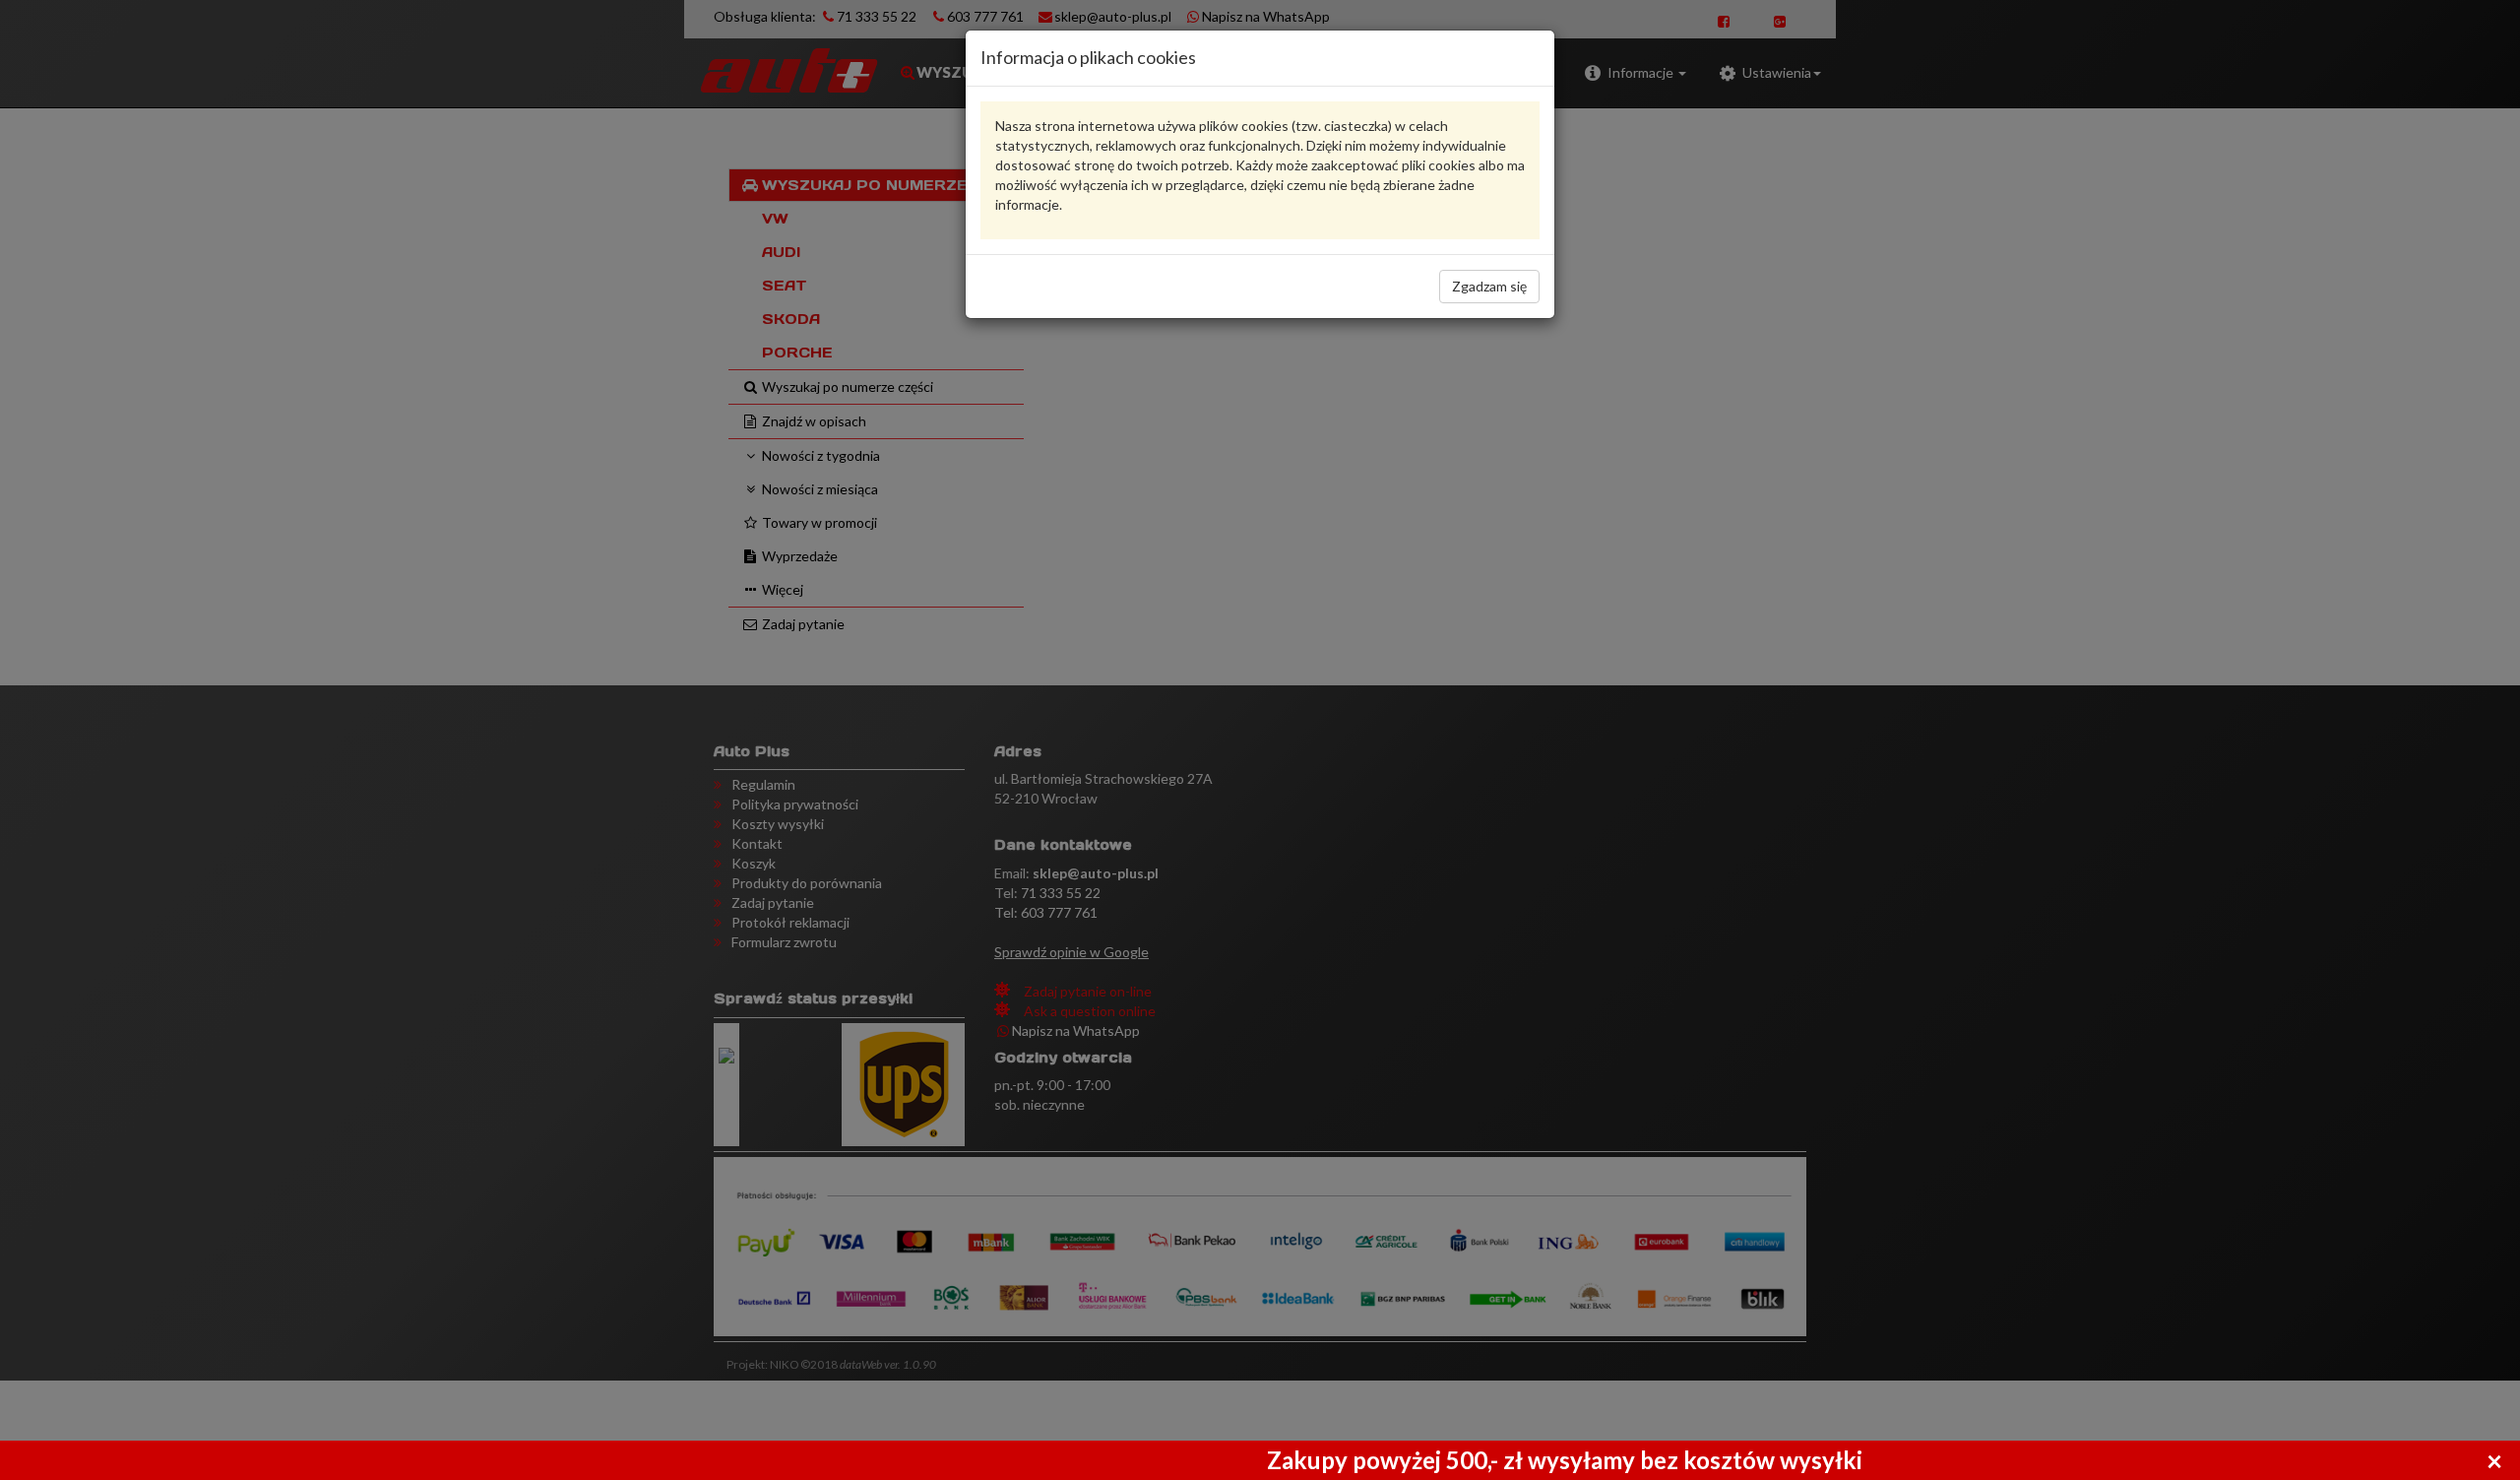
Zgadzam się (1489, 286)
